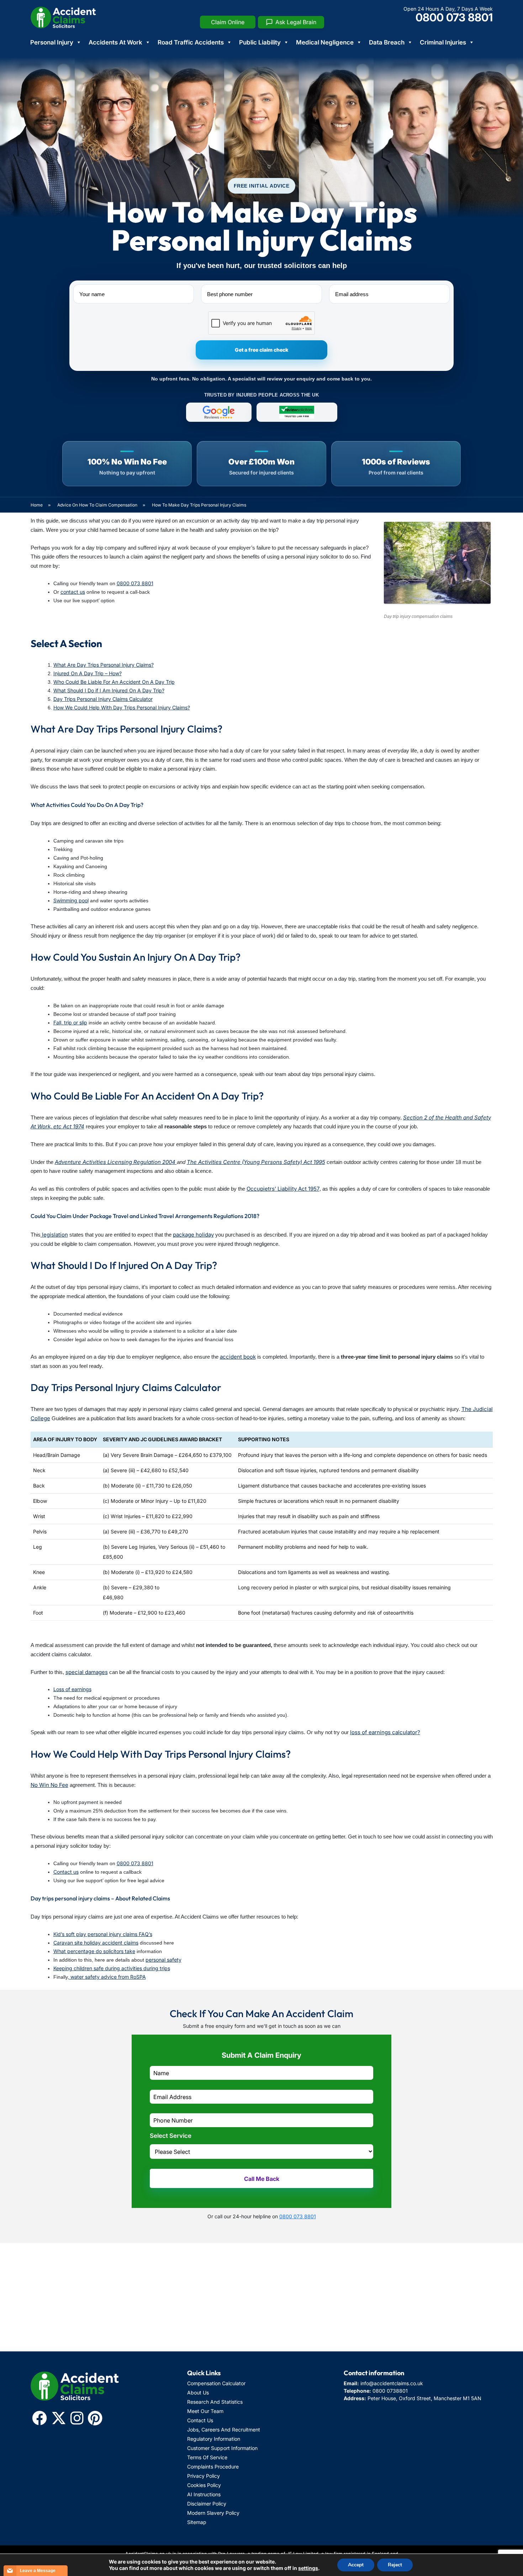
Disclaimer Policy (207, 2504)
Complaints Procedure (213, 2467)
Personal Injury (52, 42)
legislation (54, 1235)
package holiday (193, 1235)
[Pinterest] (95, 2418)
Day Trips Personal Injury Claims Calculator (103, 699)
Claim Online (228, 22)
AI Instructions (204, 2494)
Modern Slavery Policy (213, 2513)
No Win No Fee (49, 1785)
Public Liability (260, 42)
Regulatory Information (214, 2439)
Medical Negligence (325, 42)
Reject (395, 2565)
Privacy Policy (204, 2476)
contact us (73, 592)
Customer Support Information (222, 2448)
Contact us (66, 1872)
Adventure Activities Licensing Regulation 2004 (116, 1162)
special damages (87, 1672)
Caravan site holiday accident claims (96, 1943)
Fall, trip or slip (70, 1022)
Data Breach (387, 42)
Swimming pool (71, 900)
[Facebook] (39, 2418)
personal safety (163, 1960)
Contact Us (200, 2420)
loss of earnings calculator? (385, 1732)
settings (308, 2568)
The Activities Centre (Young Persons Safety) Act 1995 (256, 1162)
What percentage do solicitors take (94, 1951)
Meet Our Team (205, 2411)
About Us (198, 2393)
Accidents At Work (115, 42)
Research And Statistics (215, 2402)
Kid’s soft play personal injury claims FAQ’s (103, 1934)
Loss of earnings (72, 1689)
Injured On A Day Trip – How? (88, 673)
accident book (238, 1357)
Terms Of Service (207, 2457)
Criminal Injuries (443, 42)
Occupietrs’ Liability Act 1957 (283, 1189)
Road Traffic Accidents (191, 42)
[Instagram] (77, 2418)
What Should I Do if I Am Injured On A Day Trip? (109, 690)
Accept (356, 2565)
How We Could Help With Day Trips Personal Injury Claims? (122, 707)
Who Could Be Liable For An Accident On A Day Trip (114, 682)
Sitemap (197, 2522)
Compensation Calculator (216, 2383)
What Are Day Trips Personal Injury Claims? (104, 665)
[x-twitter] (59, 2418)
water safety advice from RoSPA (107, 1977)
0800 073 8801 (454, 17)
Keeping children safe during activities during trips (112, 1968)
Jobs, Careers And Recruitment (224, 2430)
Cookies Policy (204, 2485)
